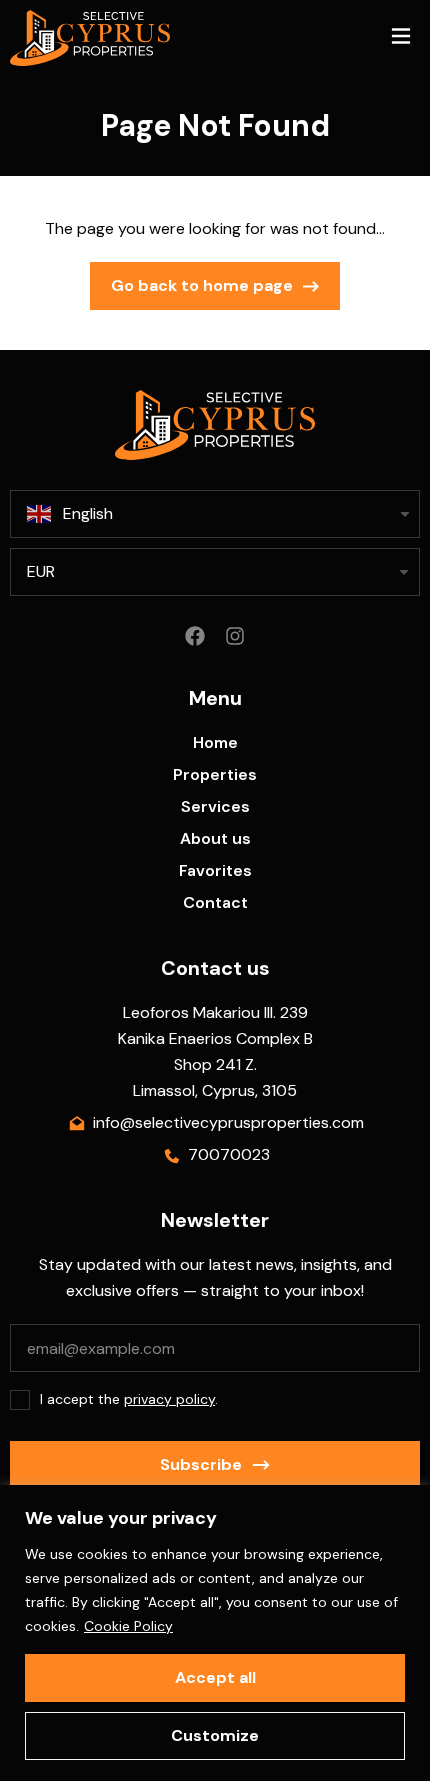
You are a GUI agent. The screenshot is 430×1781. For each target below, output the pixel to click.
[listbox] (215, 572)
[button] (400, 38)
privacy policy (169, 1399)
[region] (215, 1633)
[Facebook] (195, 636)
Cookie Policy (128, 1626)
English (88, 513)
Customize (215, 1735)
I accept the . (129, 1399)
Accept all (215, 1677)
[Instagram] (235, 636)
